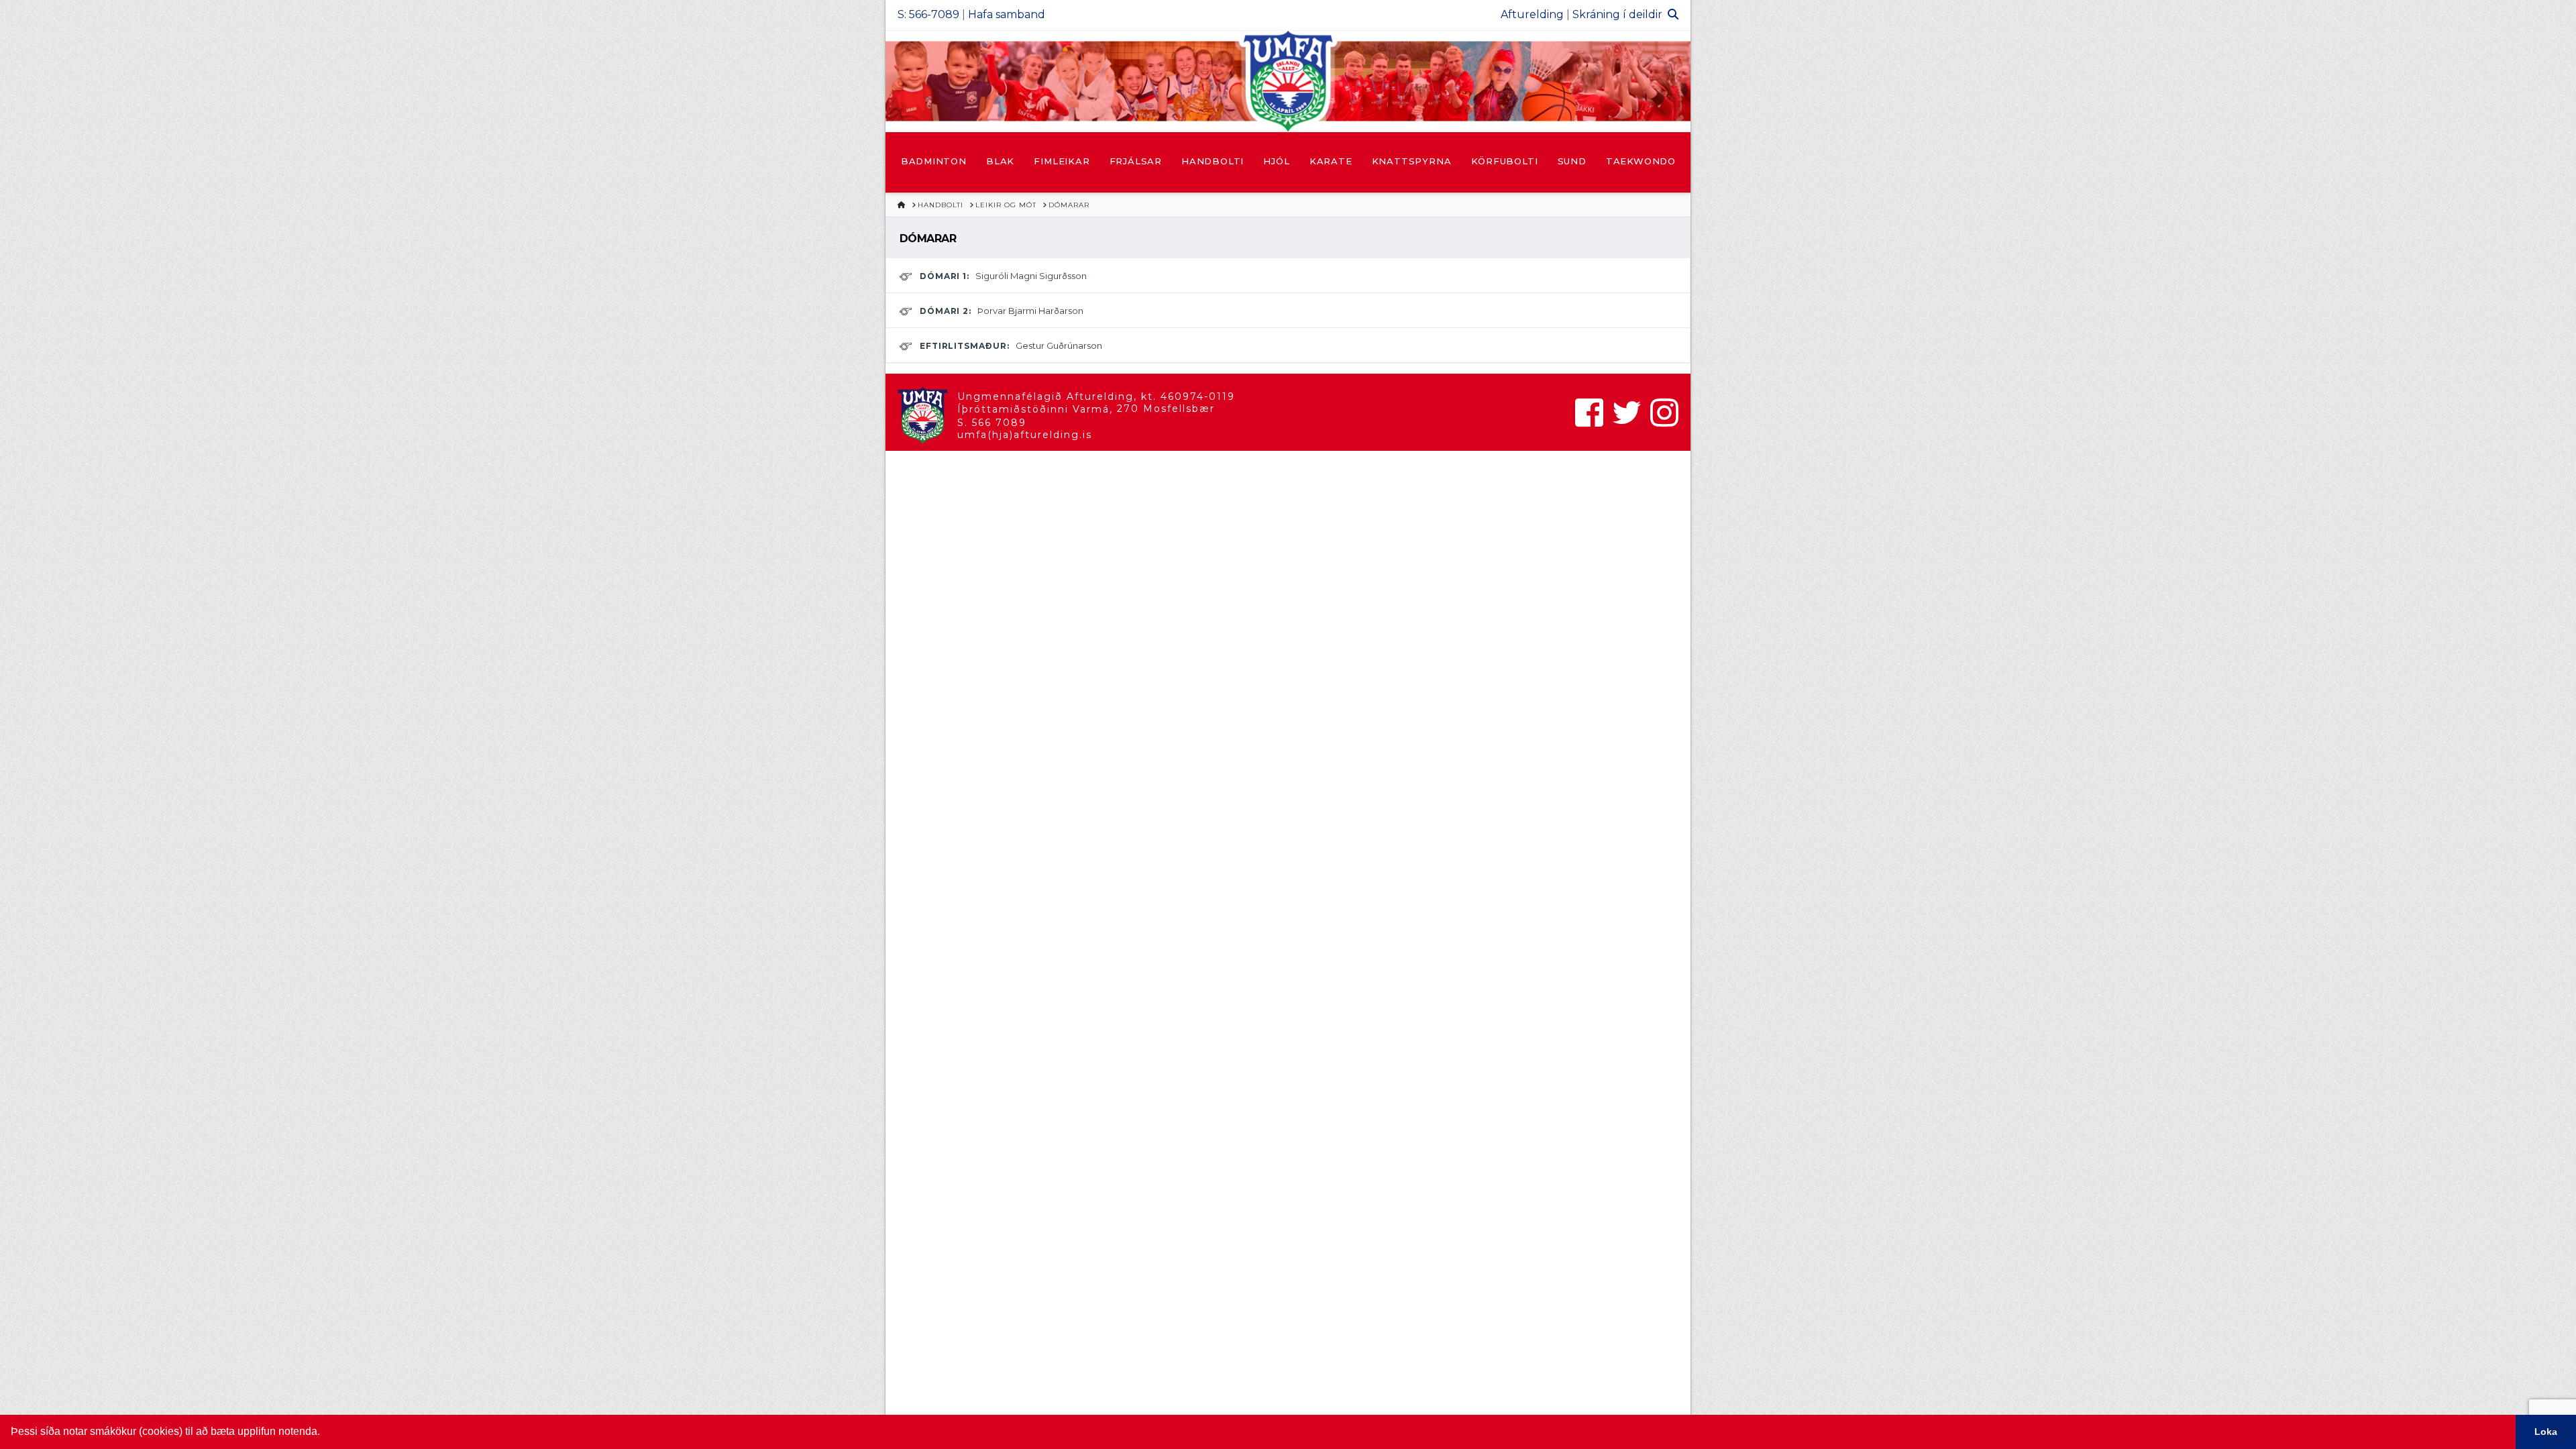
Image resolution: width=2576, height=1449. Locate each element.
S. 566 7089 (992, 423)
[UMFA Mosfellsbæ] (1288, 81)
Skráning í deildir (1617, 14)
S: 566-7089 (928, 14)
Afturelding (1532, 14)
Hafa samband (1007, 14)
